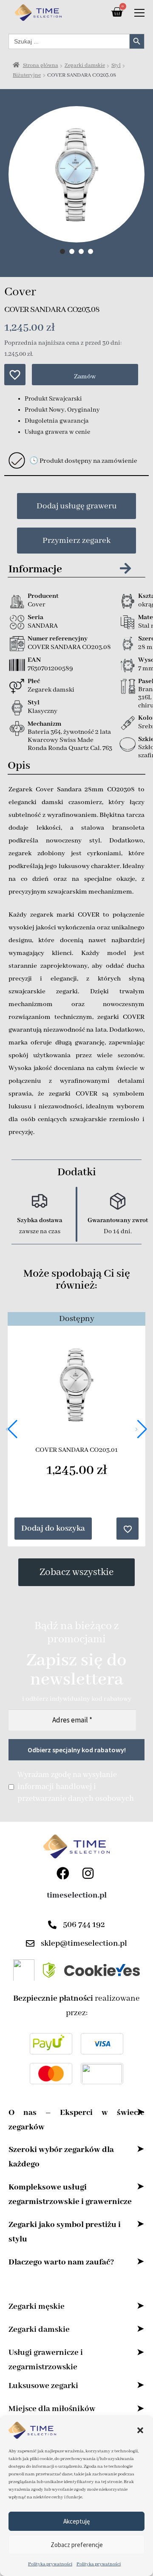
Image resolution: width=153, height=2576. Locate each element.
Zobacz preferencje (77, 2545)
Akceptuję (76, 2521)
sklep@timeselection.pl (84, 1943)
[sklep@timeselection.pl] (30, 1944)
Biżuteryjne (27, 75)
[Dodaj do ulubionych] (15, 375)
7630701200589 (50, 669)
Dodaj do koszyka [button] (53, 1528)
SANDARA (43, 626)
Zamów (85, 377)
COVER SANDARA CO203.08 (69, 647)
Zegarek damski (51, 690)
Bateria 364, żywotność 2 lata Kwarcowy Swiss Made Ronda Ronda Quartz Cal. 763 (70, 740)
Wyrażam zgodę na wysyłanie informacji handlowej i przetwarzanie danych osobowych (76, 1787)
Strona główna (41, 65)
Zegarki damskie (85, 65)
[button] (140, 2430)
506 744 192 (84, 1925)
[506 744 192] (52, 1925)
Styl (116, 65)
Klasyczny (42, 711)
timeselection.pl (77, 1895)
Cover (20, 292)
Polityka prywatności (50, 2564)
